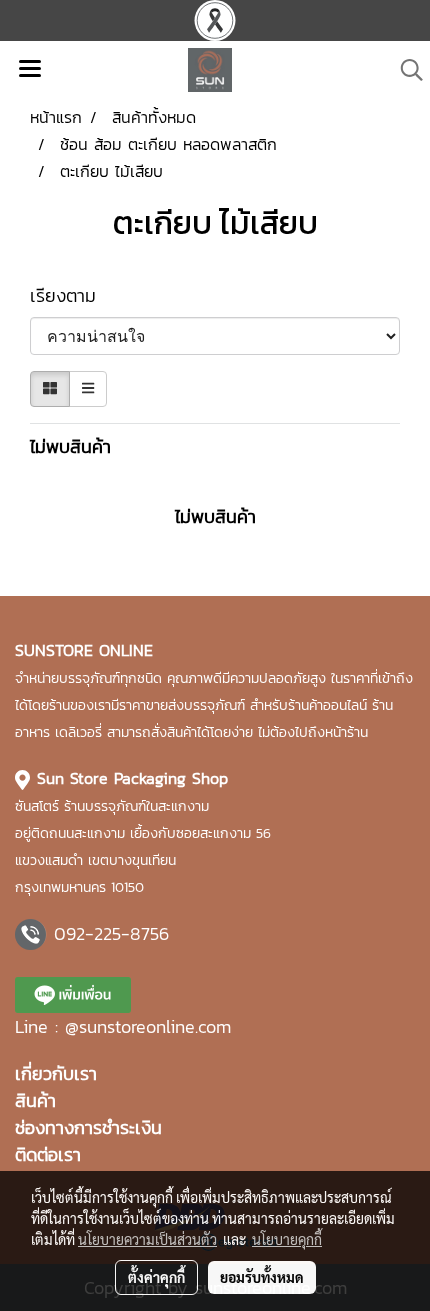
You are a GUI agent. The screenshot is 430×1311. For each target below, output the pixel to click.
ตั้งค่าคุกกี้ (156, 1277)
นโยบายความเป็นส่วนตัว (147, 1239)
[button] (405, 70)
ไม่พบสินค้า (70, 446)
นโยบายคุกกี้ (287, 1239)
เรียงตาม (73, 295)
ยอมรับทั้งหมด (262, 1277)
